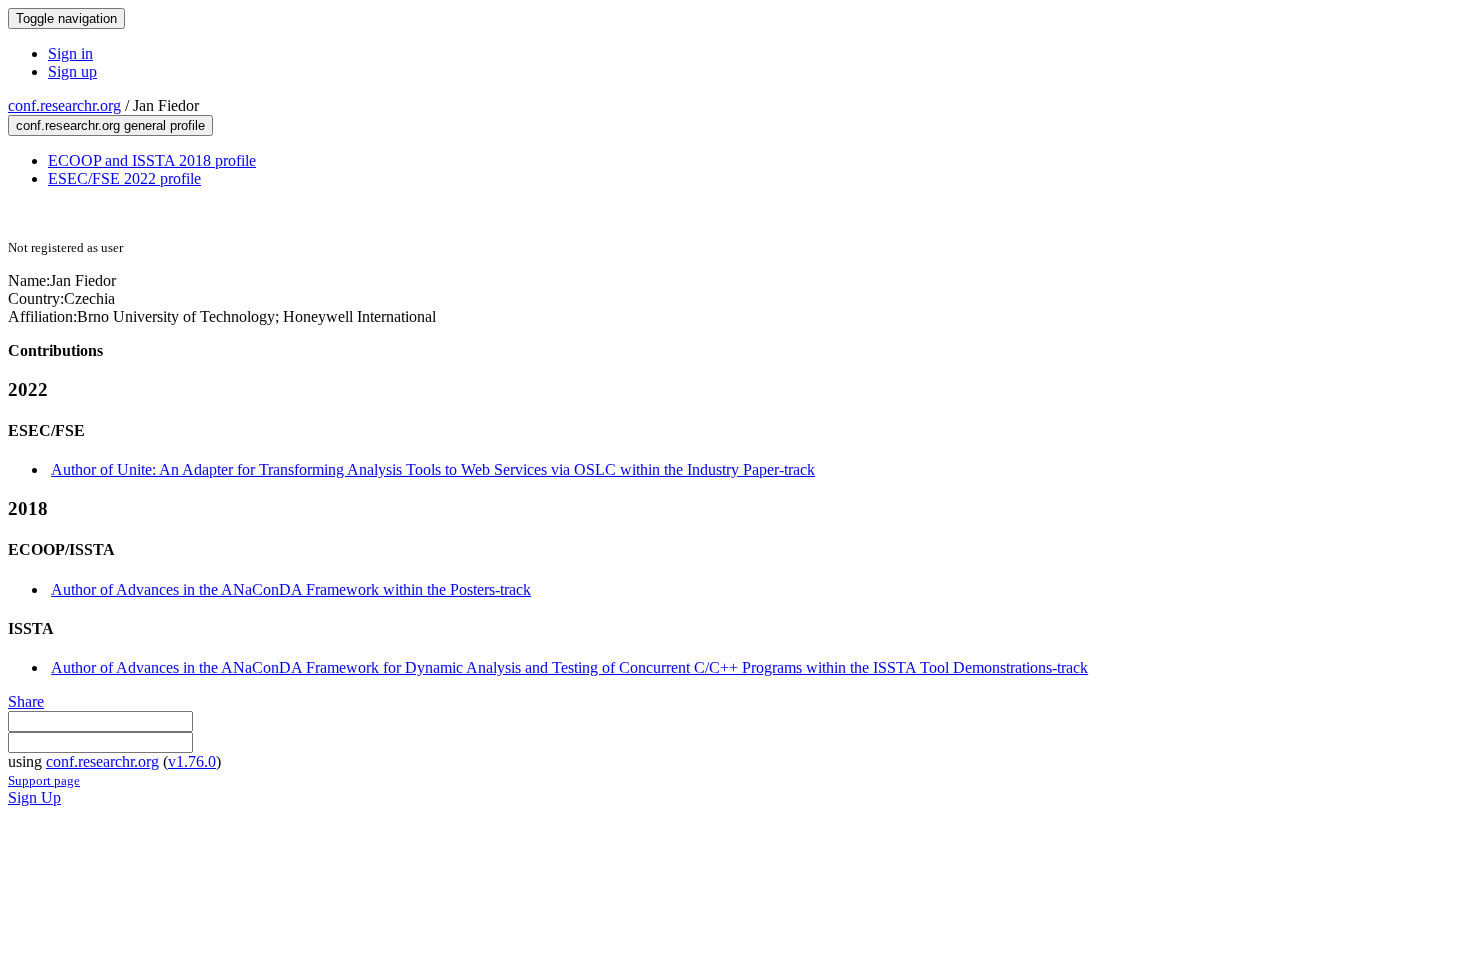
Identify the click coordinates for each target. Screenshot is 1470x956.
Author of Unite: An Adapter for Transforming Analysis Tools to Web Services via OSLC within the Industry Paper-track (433, 469)
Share (26, 701)
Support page (44, 780)
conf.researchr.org (64, 105)
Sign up (72, 71)
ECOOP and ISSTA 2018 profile (152, 160)
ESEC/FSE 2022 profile (124, 178)
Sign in (70, 53)
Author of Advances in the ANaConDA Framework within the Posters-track (291, 589)
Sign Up (34, 797)
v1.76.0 (192, 761)
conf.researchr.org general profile (110, 125)
